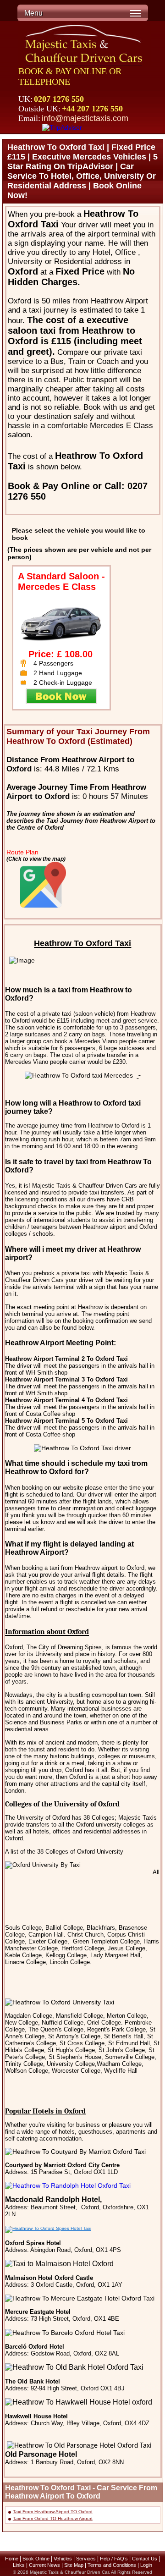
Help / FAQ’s (114, 2559)
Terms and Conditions (112, 2565)
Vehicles (63, 2559)
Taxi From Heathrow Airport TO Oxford (53, 2512)
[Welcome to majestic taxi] (85, 45)
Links (19, 2565)
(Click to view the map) (36, 859)
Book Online (36, 2559)
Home (12, 2559)
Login (146, 2565)
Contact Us (145, 2559)
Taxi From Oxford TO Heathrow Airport (53, 2518)
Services (86, 2559)
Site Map (74, 2565)
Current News (44, 2565)
